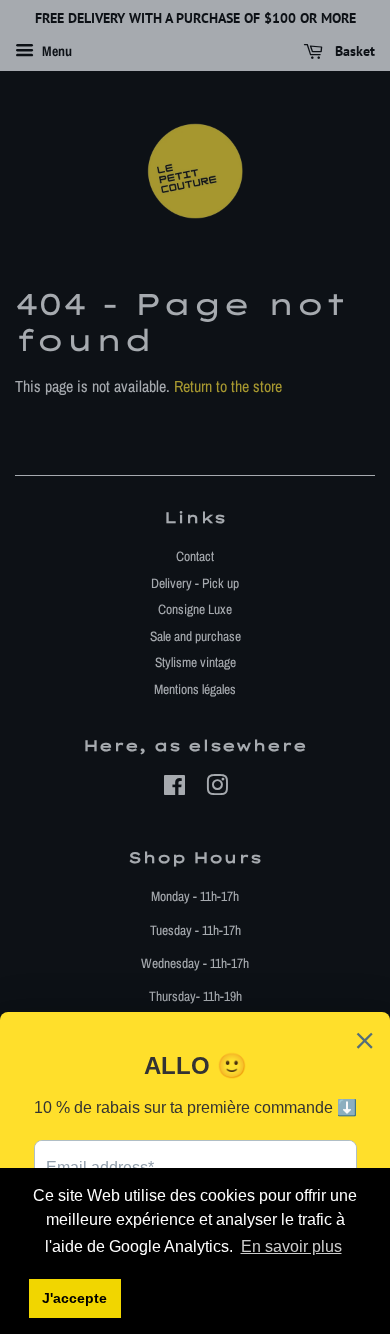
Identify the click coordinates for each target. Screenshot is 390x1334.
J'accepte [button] (74, 1298)
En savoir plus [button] (291, 1246)
